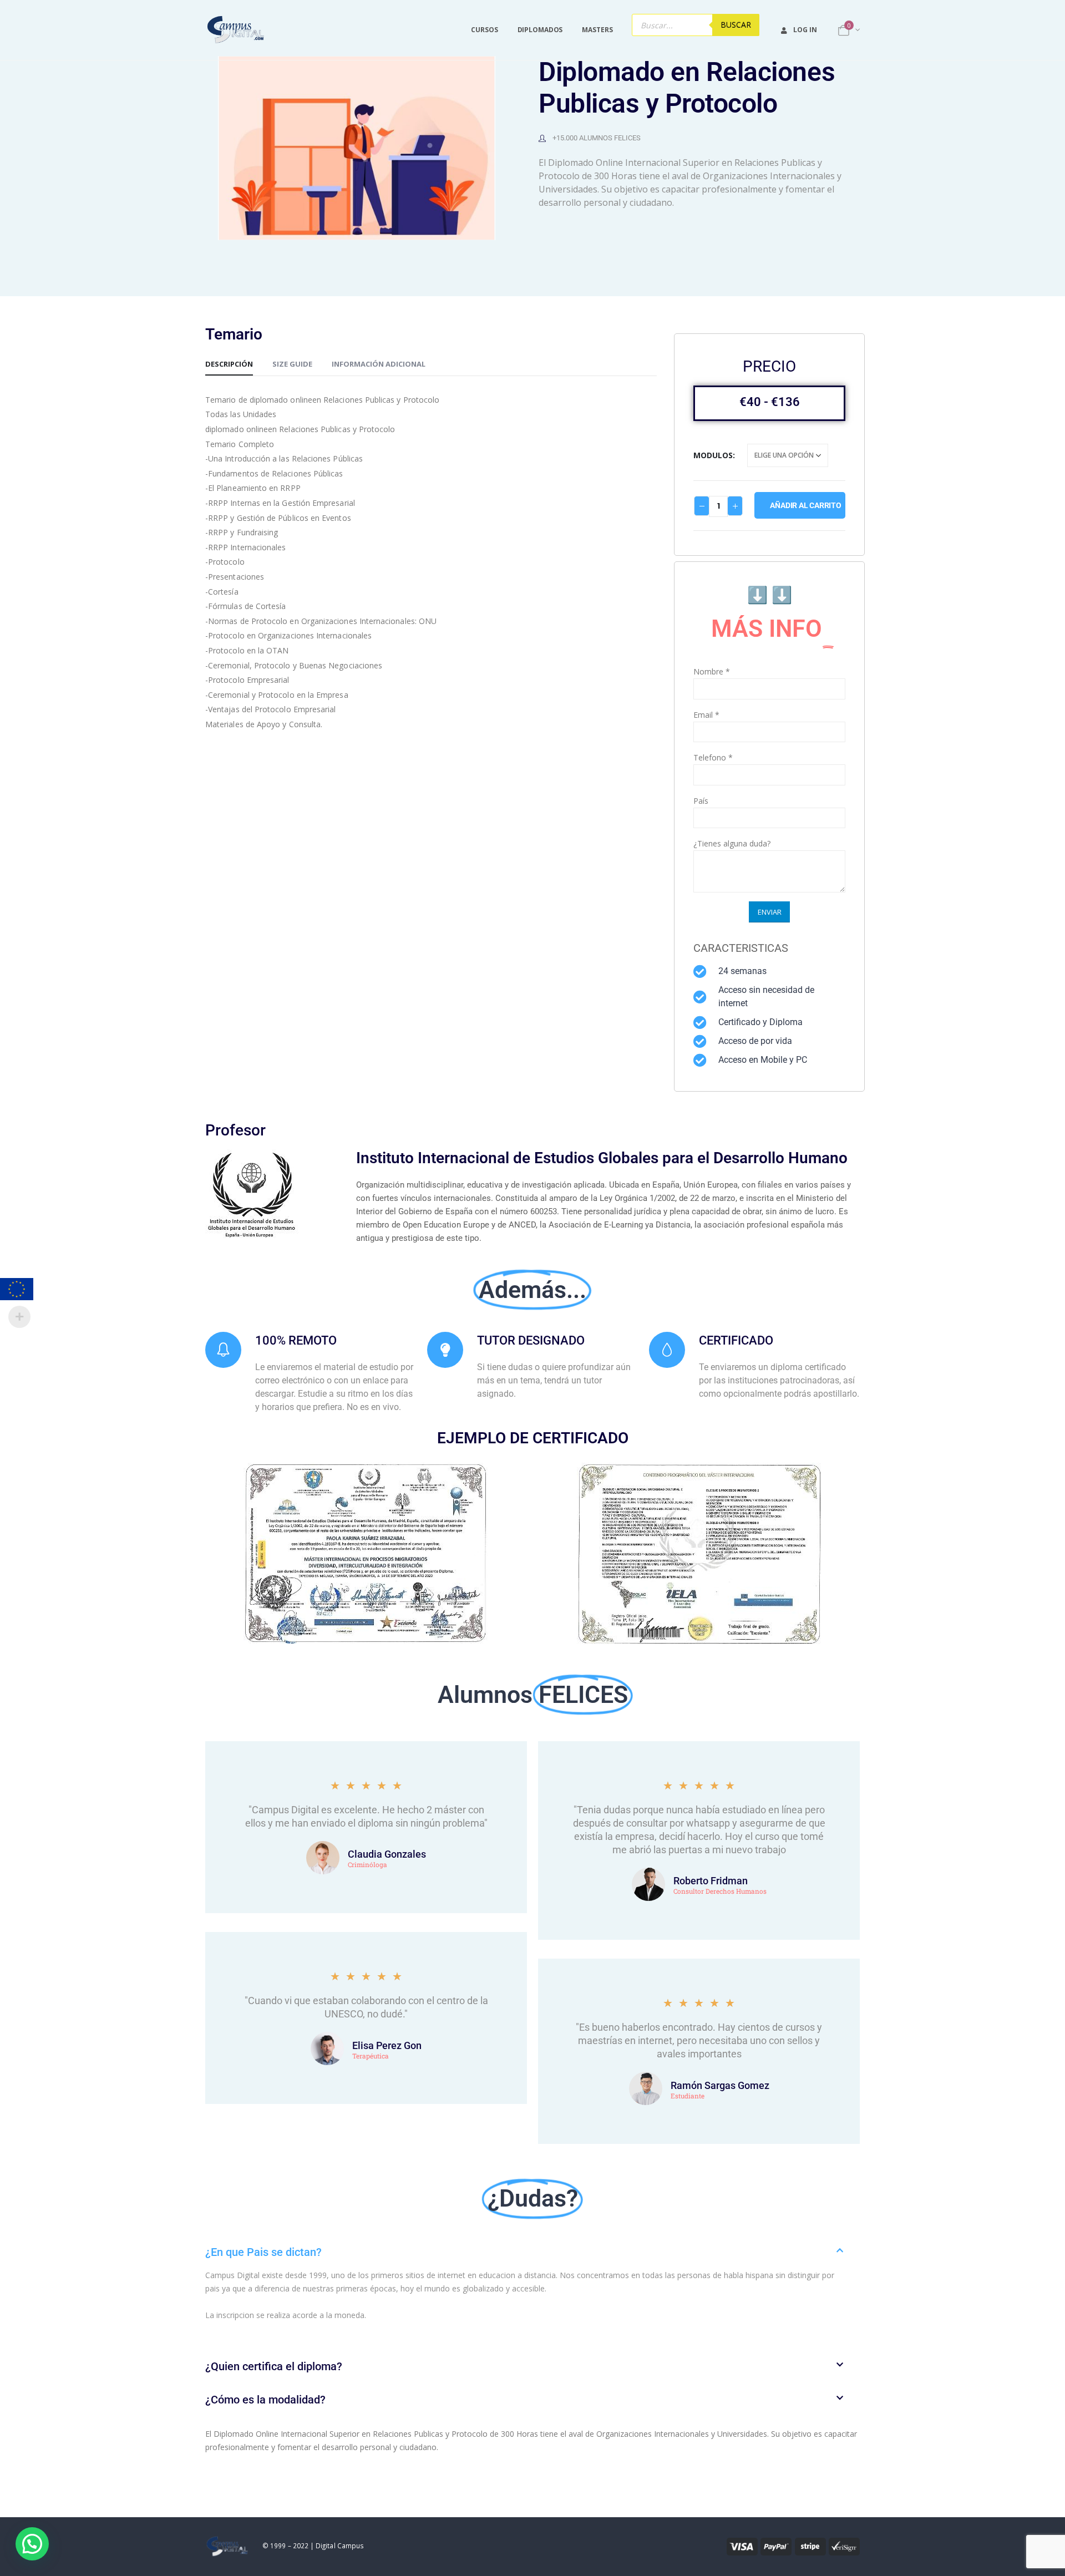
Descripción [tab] (229, 364)
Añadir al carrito (805, 505)
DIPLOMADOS (540, 30)
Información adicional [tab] (379, 364)
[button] (532, 2252)
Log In (805, 30)
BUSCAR (736, 25)
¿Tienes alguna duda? (732, 843)
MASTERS (597, 30)
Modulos (713, 455)
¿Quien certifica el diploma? (274, 2366)
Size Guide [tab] (292, 364)
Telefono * (713, 757)
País (701, 801)
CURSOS (484, 30)
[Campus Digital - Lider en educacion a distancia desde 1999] (236, 30)
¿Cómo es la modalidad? (265, 2400)
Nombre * (712, 671)
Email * (706, 715)
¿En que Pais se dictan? (263, 2252)
